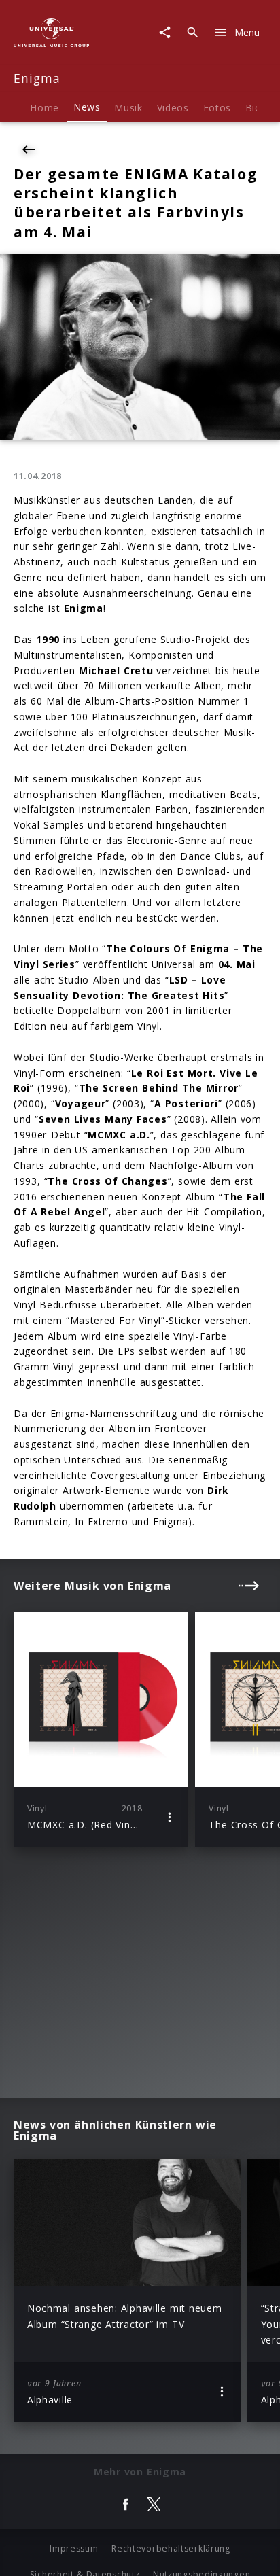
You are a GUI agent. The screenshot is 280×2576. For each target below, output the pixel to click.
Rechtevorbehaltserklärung (171, 2548)
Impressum (74, 2548)
